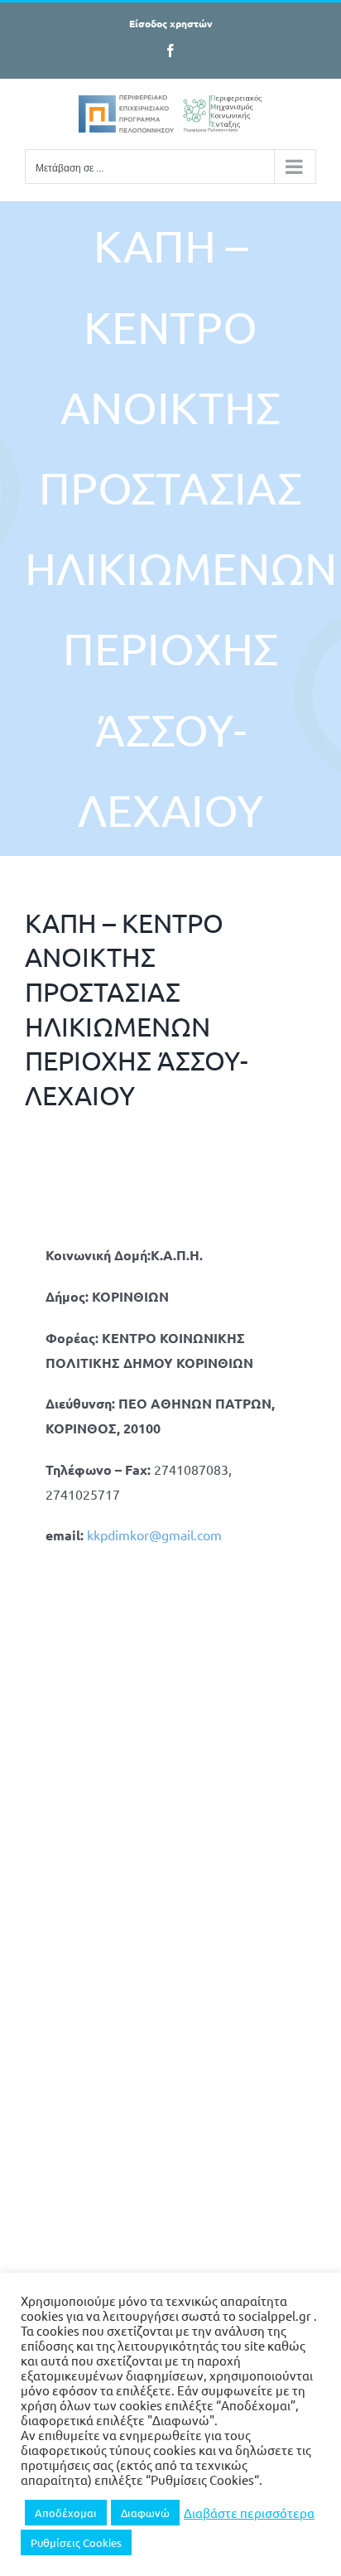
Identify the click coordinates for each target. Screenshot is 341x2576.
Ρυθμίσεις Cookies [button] (76, 2542)
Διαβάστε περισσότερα (249, 2513)
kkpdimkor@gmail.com (154, 1534)
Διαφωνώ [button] (145, 2513)
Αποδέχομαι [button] (66, 2513)
